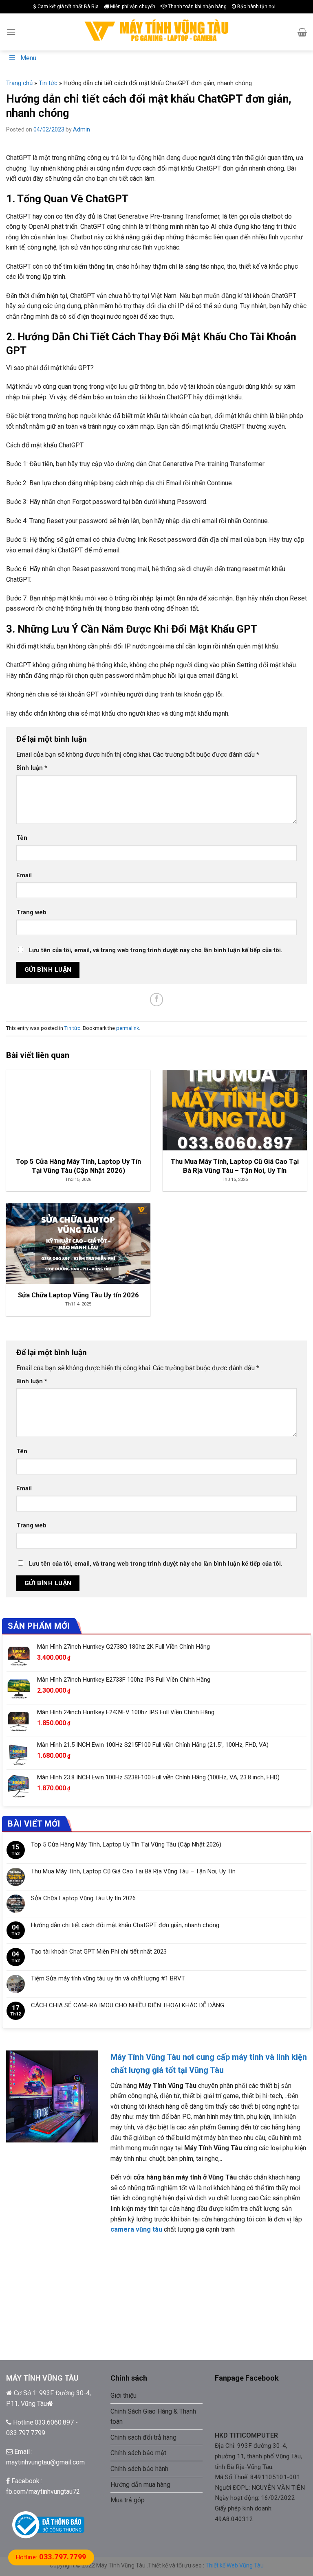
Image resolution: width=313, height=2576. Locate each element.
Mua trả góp (128, 2500)
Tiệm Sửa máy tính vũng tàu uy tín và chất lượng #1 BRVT (108, 1978)
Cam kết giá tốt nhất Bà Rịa (67, 7)
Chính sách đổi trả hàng (143, 2437)
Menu (28, 58)
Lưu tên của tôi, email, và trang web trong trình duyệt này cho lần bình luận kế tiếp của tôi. (156, 950)
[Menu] (11, 32)
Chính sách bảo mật (138, 2453)
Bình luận (32, 768)
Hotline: (51, 2557)
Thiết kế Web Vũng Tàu (235, 2565)
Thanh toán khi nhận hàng (197, 7)
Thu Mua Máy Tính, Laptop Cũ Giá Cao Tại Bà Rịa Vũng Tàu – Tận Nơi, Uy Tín (133, 1871)
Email (24, 875)
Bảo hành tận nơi (256, 7)
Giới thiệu (123, 2395)
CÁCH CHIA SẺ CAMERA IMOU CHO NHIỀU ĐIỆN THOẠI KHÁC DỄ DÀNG (128, 2005)
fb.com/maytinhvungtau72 (43, 2492)
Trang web (31, 912)
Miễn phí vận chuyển (132, 7)
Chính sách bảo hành (139, 2469)
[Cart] (302, 32)
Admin (82, 129)
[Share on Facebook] (157, 1000)
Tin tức (48, 83)
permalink (128, 1028)
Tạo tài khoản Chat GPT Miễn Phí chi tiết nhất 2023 (99, 1952)
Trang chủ (19, 83)
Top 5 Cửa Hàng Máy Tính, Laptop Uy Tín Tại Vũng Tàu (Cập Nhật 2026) (126, 1844)
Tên (22, 838)
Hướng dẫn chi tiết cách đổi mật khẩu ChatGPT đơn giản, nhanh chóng (125, 1925)
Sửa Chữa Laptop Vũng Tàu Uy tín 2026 (83, 1898)
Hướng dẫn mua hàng (140, 2485)
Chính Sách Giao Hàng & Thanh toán (153, 2417)
